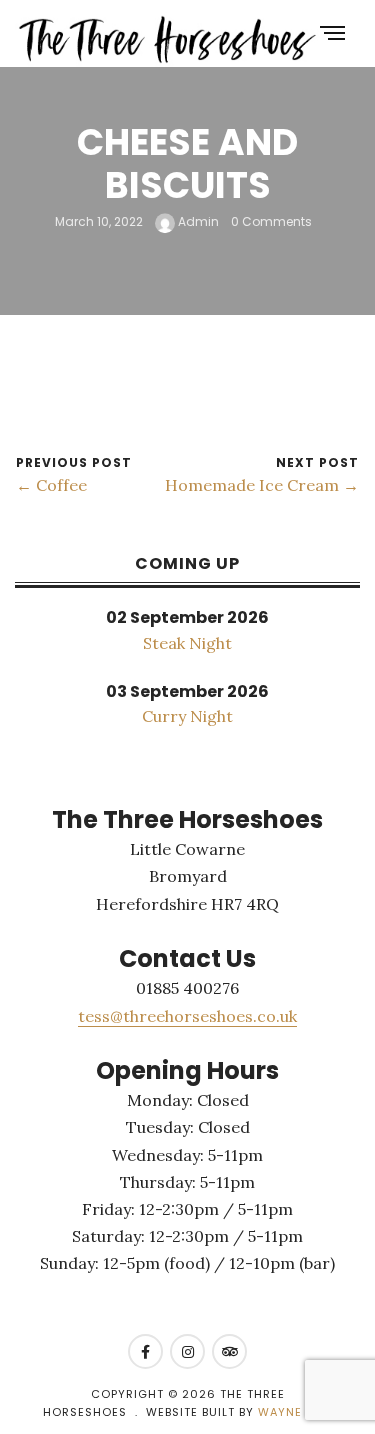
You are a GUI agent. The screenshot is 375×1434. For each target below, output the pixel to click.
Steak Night (187, 643)
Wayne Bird (295, 1412)
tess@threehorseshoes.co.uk (187, 1016)
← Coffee (51, 485)
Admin (197, 222)
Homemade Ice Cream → (262, 485)
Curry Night (187, 716)
